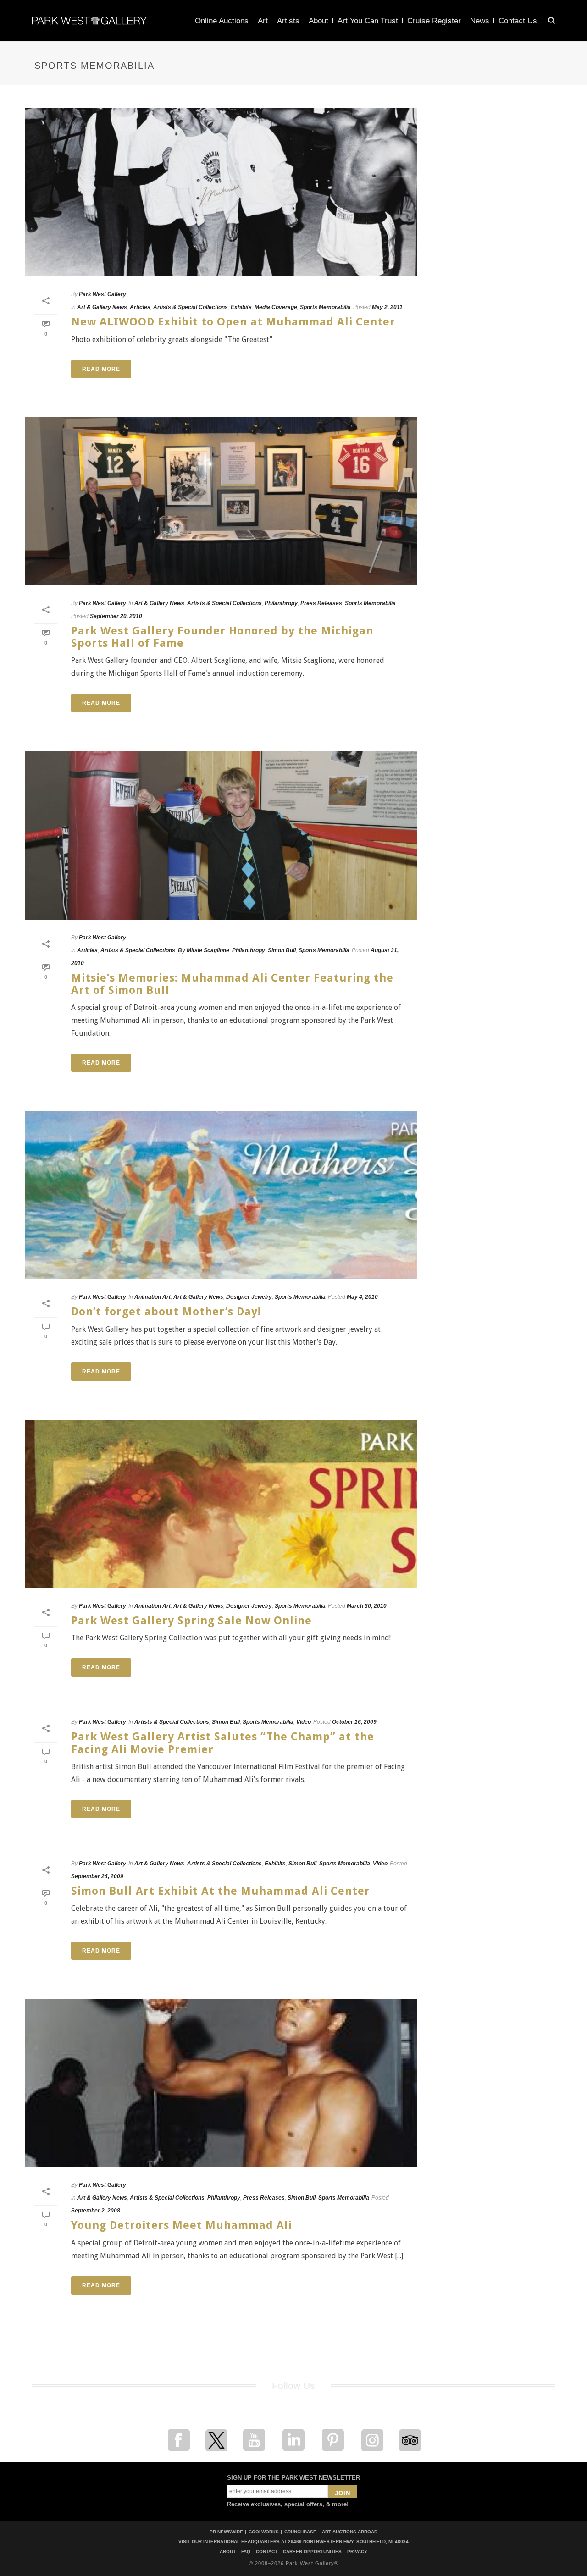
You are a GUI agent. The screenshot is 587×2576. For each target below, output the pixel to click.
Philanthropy (281, 603)
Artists (288, 21)
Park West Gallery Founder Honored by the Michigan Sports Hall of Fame (222, 637)
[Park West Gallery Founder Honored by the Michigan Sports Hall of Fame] (221, 501)
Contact (267, 2552)
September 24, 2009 (97, 1876)
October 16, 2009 (354, 1722)
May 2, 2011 (387, 307)
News (480, 21)
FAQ (246, 2552)
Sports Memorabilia (325, 307)
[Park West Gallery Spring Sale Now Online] (221, 1504)
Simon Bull (282, 950)
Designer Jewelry (249, 1297)
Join (343, 2493)
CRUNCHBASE (300, 2532)
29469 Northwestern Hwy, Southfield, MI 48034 (348, 2541)
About (318, 21)
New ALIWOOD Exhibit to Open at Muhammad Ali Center (233, 322)
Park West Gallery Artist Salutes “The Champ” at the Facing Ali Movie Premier (223, 1743)
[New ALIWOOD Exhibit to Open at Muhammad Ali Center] (221, 192)
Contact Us (518, 21)
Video (304, 1722)
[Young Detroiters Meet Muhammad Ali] (221, 2083)
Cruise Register (434, 21)
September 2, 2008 (96, 2211)
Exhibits (241, 307)
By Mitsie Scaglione (204, 950)
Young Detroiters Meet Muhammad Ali (182, 2225)
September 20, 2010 (116, 616)
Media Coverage (276, 307)
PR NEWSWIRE (226, 2532)
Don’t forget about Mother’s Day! (166, 1312)
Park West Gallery (102, 294)
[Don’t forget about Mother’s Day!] (221, 1195)
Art (263, 21)
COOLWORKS (264, 2532)
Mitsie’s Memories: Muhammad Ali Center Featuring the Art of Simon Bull (232, 984)
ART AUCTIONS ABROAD (350, 2532)
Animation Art (152, 1297)
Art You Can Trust (368, 21)
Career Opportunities (312, 2552)
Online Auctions (222, 21)
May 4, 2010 (362, 1297)
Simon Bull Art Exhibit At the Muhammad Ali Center (221, 1891)
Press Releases (321, 603)
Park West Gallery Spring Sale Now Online (191, 1621)
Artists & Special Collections (191, 307)
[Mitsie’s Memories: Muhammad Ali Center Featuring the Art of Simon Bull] (221, 835)
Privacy (357, 2552)
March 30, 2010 (367, 1606)
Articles (140, 307)
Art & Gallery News (102, 307)
